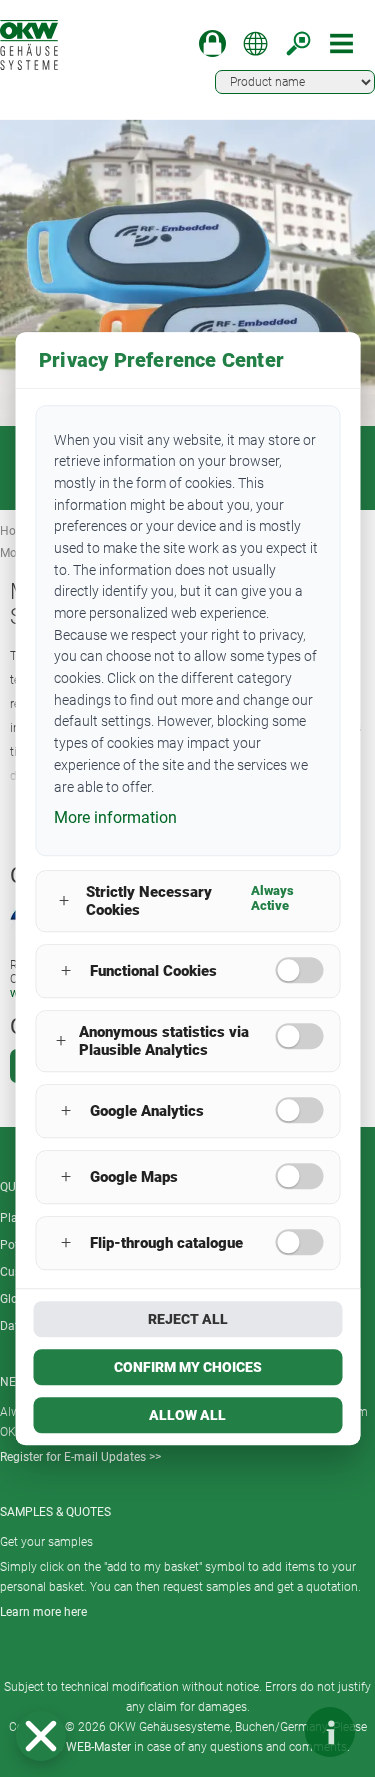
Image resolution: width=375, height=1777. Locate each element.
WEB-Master (98, 1747)
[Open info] (330, 1732)
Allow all (187, 1415)
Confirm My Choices (188, 1367)
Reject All (188, 1319)
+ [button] (64, 901)
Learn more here (43, 1612)
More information (115, 817)
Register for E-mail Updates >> (80, 1457)
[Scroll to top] (270, 1732)
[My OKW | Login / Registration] (212, 43)
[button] (41, 1736)
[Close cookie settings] (41, 1736)
